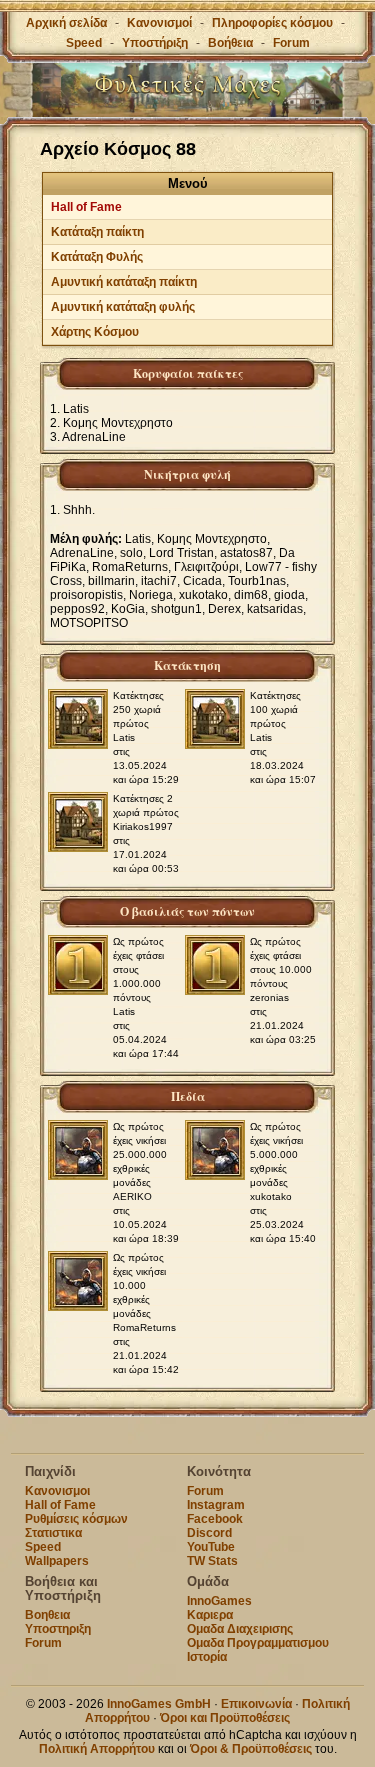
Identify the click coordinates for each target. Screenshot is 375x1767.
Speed (84, 43)
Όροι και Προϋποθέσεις (225, 1718)
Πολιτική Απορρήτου (97, 1749)
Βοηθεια (47, 1615)
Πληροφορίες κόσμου (272, 23)
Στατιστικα (53, 1533)
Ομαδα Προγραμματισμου (258, 1643)
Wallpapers (57, 1561)
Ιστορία (207, 1657)
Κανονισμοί (159, 23)
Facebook (215, 1519)
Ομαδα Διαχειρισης (240, 1629)
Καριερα (210, 1615)
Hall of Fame (86, 207)
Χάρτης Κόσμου (95, 332)
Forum (291, 43)
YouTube (211, 1547)
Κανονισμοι (57, 1491)
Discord (209, 1533)
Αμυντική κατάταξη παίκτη (124, 282)
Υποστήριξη (156, 43)
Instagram (216, 1505)
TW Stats (212, 1561)
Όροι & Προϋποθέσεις (251, 1749)
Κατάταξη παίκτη (97, 232)
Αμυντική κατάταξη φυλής (123, 307)
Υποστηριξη (58, 1629)
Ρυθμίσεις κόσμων (76, 1519)
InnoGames (219, 1601)
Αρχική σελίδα (66, 23)
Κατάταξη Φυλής (97, 257)
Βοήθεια (230, 43)
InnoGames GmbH (159, 1704)
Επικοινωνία (256, 1704)
